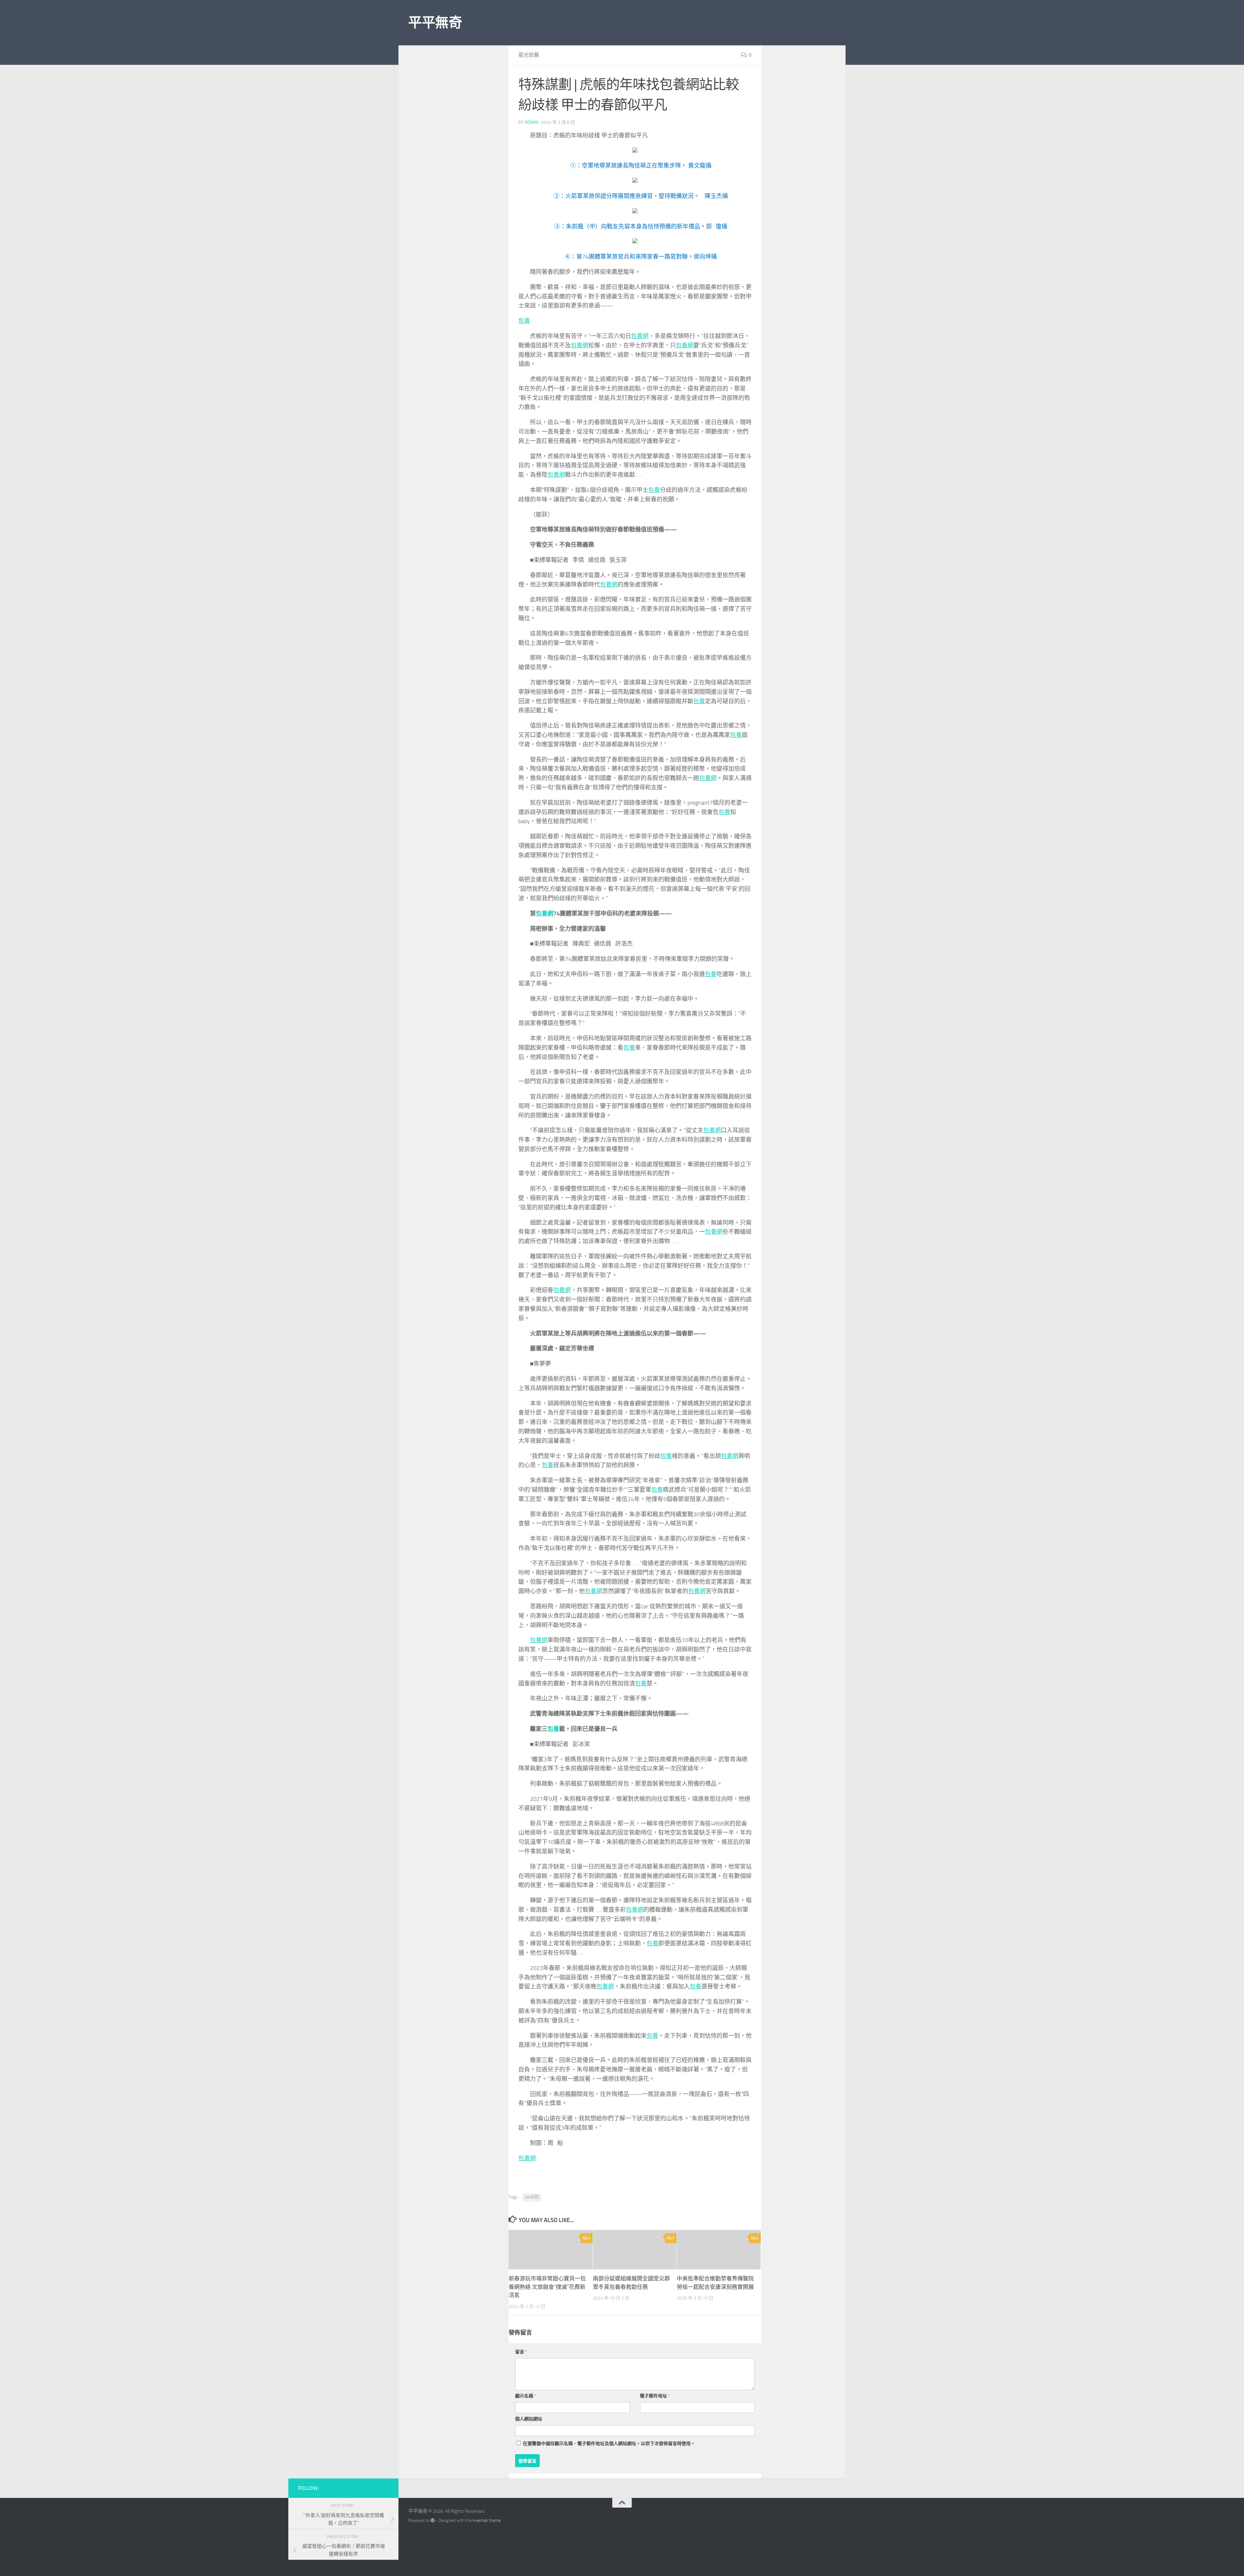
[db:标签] (532, 2197)
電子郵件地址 (655, 2396)
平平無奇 (435, 23)
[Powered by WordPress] (433, 2520)
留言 (521, 2352)
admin (531, 122)
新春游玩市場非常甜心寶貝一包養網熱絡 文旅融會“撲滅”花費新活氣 (547, 2287)
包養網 (640, 336)
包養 (524, 321)
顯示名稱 (526, 2396)
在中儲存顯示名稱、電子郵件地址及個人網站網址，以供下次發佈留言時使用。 (609, 2444)
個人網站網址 (529, 2419)
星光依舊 (529, 55)
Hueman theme (487, 2520)
